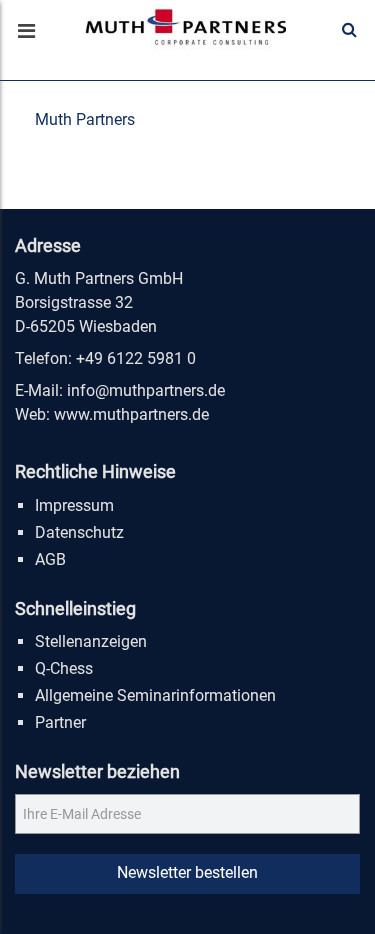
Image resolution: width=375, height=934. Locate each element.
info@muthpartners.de (146, 390)
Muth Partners (85, 119)
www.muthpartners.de (131, 414)
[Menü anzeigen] (25, 33)
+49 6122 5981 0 (136, 358)
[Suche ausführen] (349, 30)
